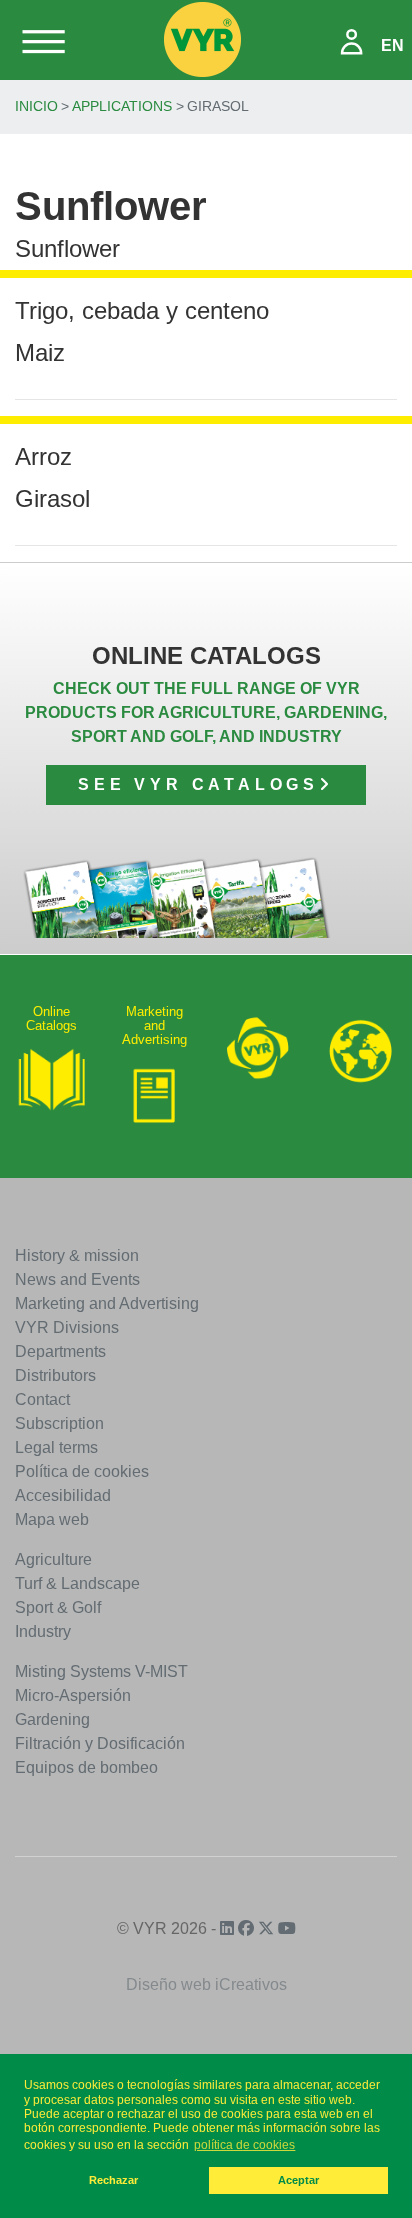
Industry (43, 1631)
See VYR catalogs (198, 784)
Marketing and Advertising (107, 1303)
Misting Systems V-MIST (101, 1671)
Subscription (59, 1423)
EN (392, 45)
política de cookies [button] (244, 2145)
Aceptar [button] (298, 2180)
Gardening (52, 1719)
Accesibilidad (63, 1495)
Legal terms (56, 1447)
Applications (122, 106)
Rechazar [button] (113, 2180)
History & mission (77, 1255)
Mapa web (52, 1519)
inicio (36, 106)
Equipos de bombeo (86, 1767)
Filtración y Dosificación (100, 1743)
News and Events (77, 1279)
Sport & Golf (58, 1607)
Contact (42, 1399)
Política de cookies (82, 1471)
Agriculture (53, 1559)
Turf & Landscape (77, 1583)
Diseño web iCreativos (206, 1984)
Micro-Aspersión (73, 1695)
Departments (60, 1351)
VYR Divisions (67, 1327)
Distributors (55, 1375)
